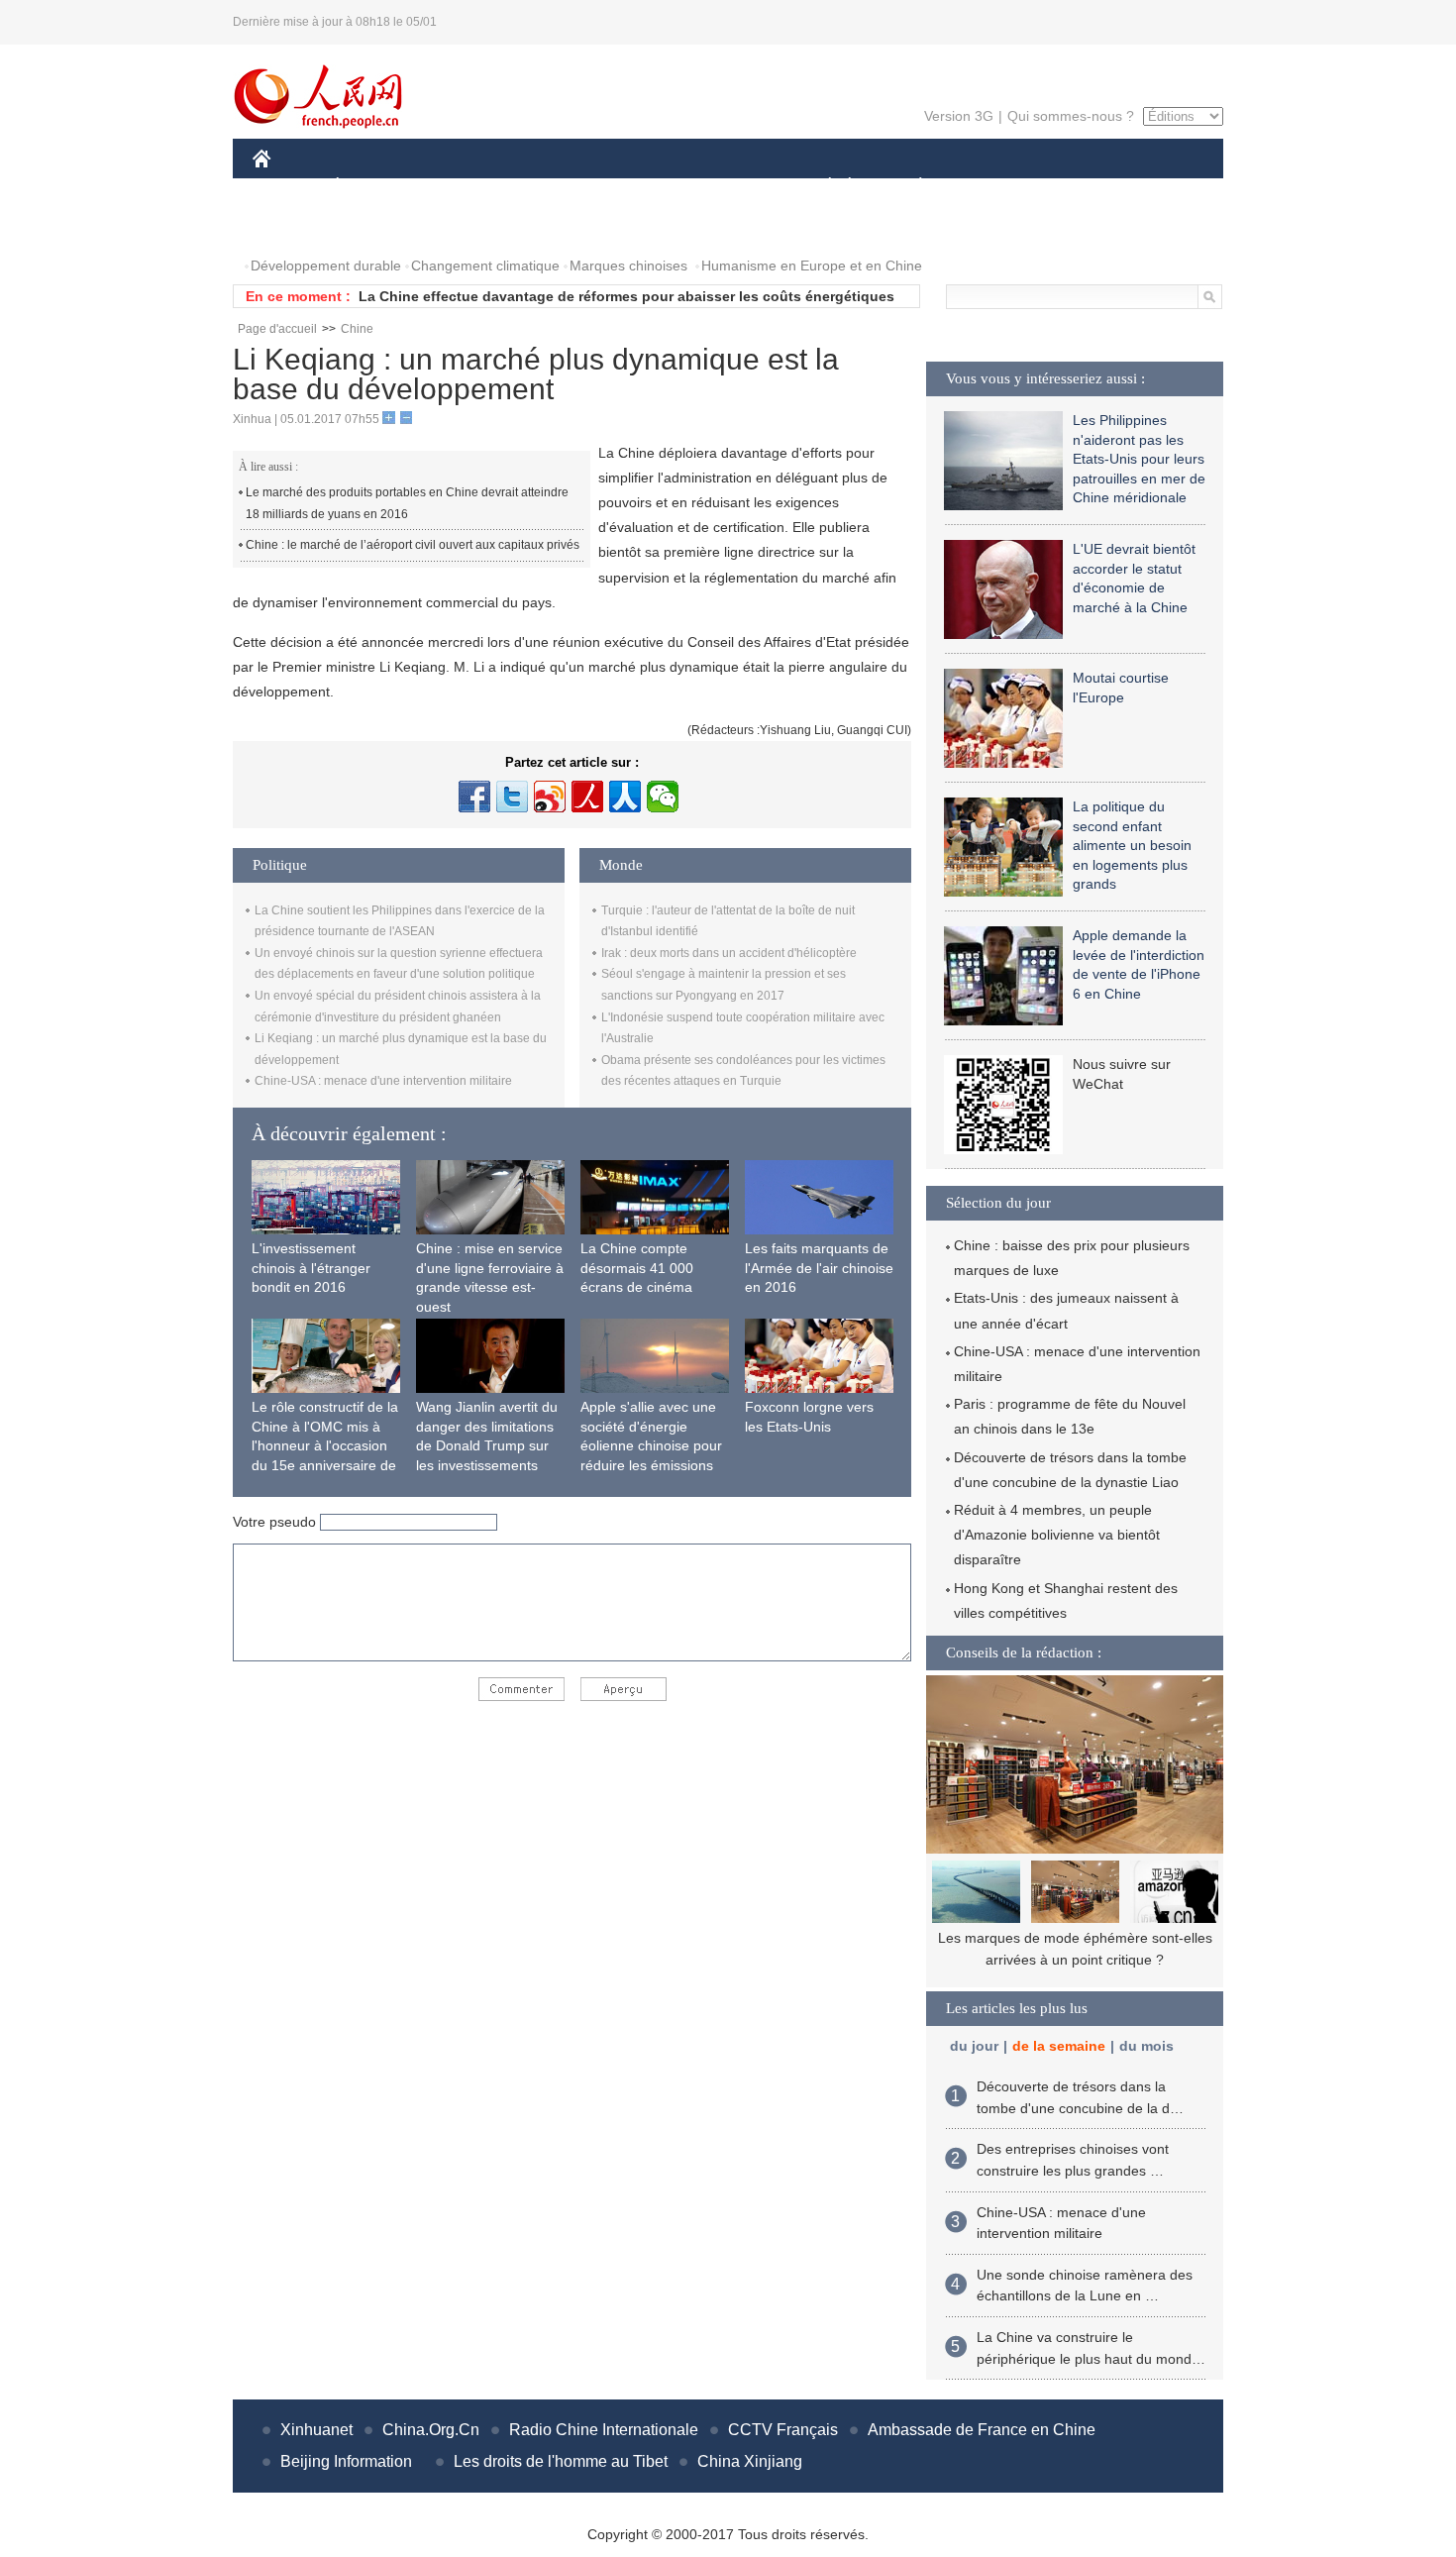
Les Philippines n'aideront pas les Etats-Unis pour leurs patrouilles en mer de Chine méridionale (1139, 459)
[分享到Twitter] (512, 797)
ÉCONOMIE (374, 187)
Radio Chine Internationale (604, 2430)
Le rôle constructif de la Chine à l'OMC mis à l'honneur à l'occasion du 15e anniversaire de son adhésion (325, 1445)
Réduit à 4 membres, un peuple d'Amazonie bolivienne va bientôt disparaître (1057, 1535)
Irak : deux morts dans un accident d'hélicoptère (729, 953)
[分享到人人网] (625, 797)
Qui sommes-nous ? (1071, 116)
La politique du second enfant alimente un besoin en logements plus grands (1132, 845)
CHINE (287, 187)
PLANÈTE (910, 187)
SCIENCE (640, 187)
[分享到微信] (663, 797)
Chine (357, 329)
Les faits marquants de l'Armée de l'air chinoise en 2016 (819, 1268)
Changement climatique (485, 266)
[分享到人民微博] (587, 797)
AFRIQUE (551, 187)
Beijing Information (346, 2461)
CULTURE (730, 187)
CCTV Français (783, 2430)
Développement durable (326, 266)
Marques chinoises (628, 266)
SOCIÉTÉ (821, 187)
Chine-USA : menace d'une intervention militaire (383, 1081)
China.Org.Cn (431, 2430)
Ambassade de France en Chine (982, 2430)
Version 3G (959, 116)
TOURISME (1076, 187)
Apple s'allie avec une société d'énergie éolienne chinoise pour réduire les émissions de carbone (651, 1445)
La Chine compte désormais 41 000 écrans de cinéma (637, 1268)
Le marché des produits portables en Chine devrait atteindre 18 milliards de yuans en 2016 (407, 503)
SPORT (990, 187)
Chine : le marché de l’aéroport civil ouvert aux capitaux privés (413, 545)
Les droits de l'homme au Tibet (561, 2461)
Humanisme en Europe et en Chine (812, 266)
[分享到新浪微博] (550, 797)
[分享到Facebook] (474, 797)
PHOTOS (294, 226)
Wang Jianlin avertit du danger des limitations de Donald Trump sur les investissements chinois (487, 1445)
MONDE (467, 187)
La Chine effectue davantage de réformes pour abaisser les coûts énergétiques (626, 296)
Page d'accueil (277, 329)
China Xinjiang (750, 2461)
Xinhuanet (316, 2430)
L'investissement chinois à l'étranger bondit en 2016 (311, 1268)
